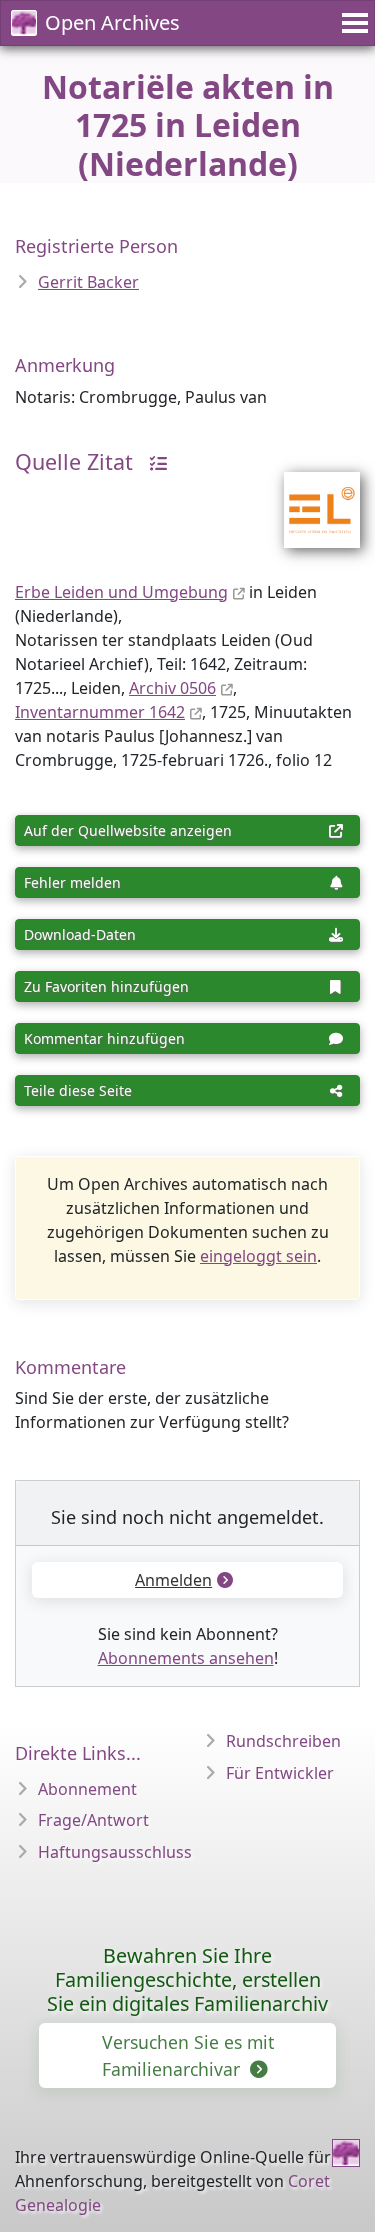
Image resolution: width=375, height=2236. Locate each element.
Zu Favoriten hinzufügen (106, 986)
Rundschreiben (283, 1741)
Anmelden (173, 1580)
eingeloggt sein (258, 1256)
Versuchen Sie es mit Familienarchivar (188, 2055)
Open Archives (112, 22)
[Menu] (352, 23)
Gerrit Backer (88, 282)
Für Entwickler (280, 1773)
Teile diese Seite (78, 1090)
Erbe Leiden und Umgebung (121, 592)
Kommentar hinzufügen (104, 1038)
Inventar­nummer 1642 (100, 712)
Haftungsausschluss (115, 1852)
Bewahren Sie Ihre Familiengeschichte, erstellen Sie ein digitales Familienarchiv (187, 1979)
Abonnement (87, 1789)
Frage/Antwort (93, 1820)
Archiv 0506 (172, 688)
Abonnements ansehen (186, 1658)
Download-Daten (80, 934)
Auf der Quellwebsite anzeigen (128, 830)
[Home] (346, 2153)
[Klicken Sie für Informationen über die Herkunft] (153, 461)
